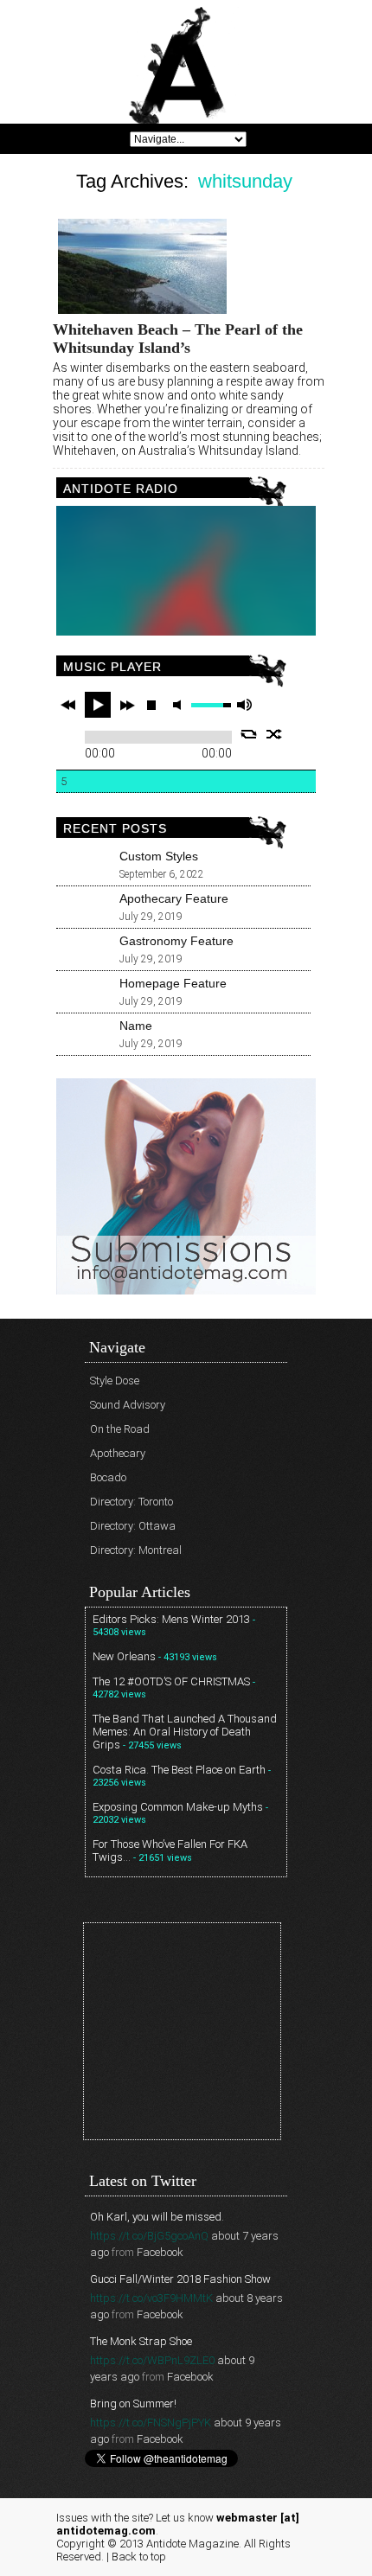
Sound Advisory (128, 1405)
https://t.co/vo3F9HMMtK (151, 2298)
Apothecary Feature (174, 898)
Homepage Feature (173, 983)
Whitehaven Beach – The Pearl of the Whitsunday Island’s (178, 339)
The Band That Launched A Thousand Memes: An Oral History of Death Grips (185, 1732)
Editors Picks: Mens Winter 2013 (171, 1619)
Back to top (139, 2557)
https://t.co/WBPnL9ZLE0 (152, 2360)
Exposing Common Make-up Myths (178, 1807)
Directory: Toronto (131, 1502)
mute (180, 705)
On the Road (120, 1429)
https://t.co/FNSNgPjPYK (151, 2423)
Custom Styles (159, 856)
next (127, 705)
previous (68, 705)
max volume (244, 705)
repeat (249, 734)
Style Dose (115, 1381)
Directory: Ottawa (133, 1526)
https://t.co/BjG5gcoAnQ (149, 2236)
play (98, 705)
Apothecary (118, 1453)
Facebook (160, 2252)
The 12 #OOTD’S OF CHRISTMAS (171, 1681)
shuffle (275, 734)
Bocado (108, 1477)
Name (136, 1026)
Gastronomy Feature (176, 941)
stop (151, 705)
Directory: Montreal (136, 1550)
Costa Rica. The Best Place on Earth (179, 1770)
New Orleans (124, 1656)
